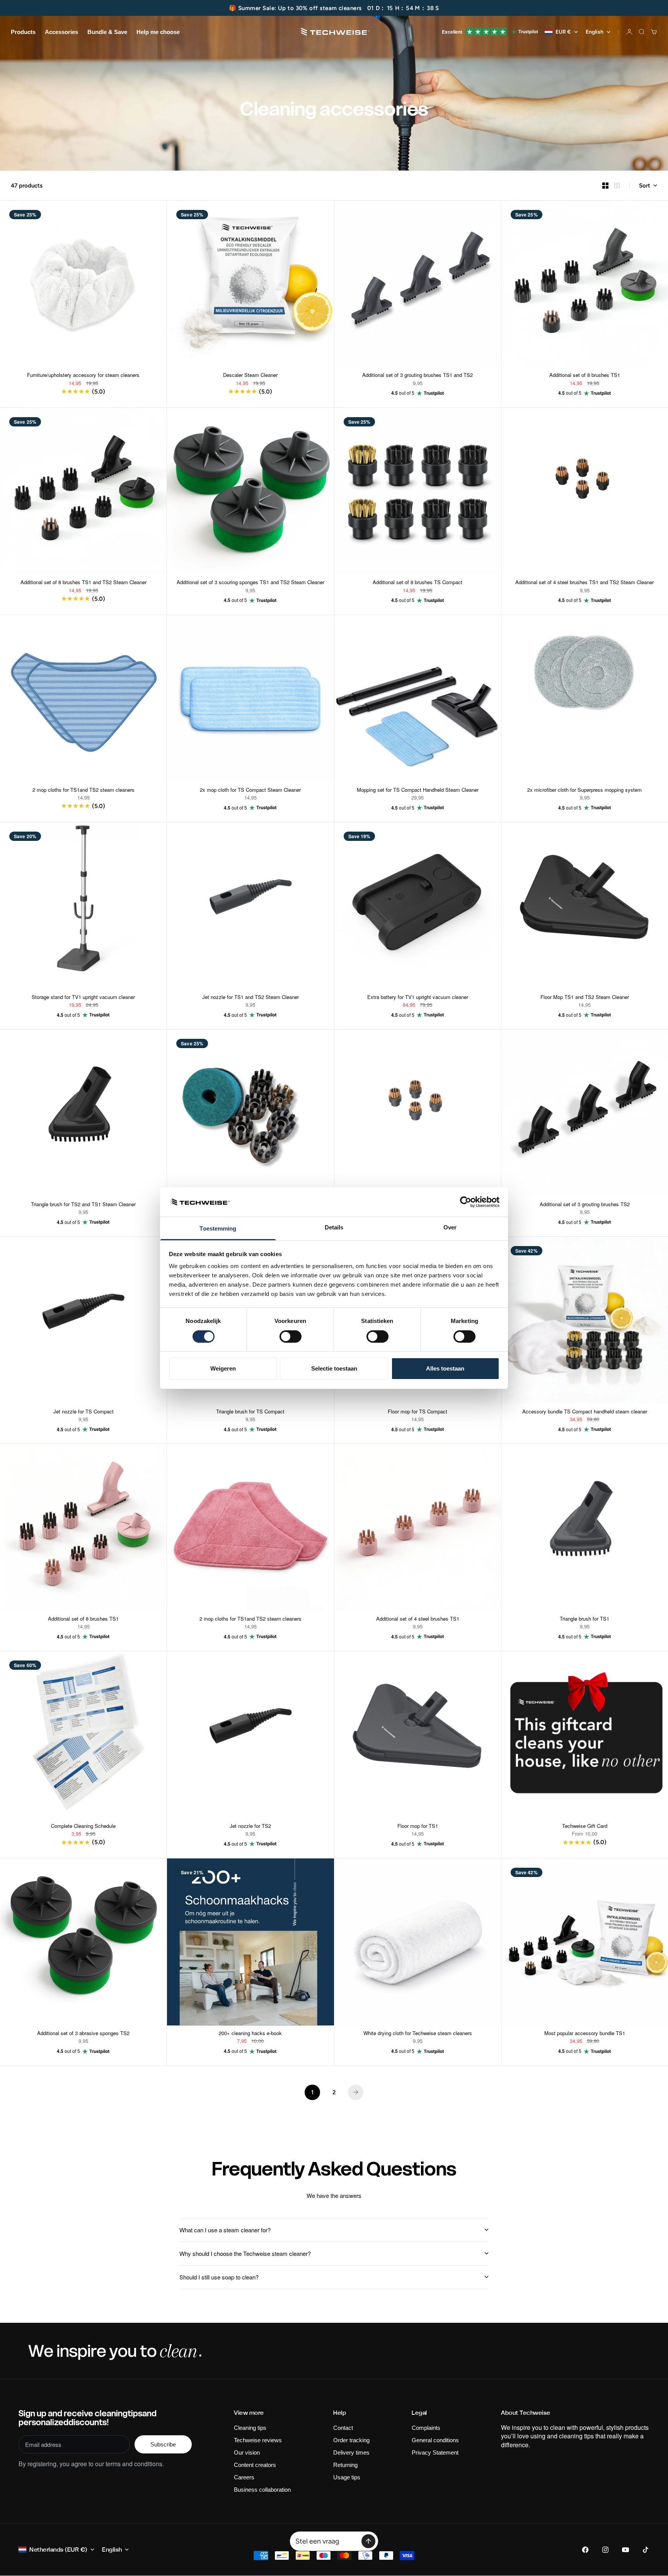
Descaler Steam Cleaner (250, 376)
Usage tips (347, 2477)
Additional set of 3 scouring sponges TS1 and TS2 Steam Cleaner (250, 583)
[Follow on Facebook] (585, 2550)
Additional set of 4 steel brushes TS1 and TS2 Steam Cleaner (584, 583)
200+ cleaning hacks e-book (250, 2034)
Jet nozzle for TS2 (250, 1827)
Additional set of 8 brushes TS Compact (417, 583)
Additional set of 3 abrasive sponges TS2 (83, 2034)
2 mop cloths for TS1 (83, 790)
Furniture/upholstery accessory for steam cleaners (83, 376)
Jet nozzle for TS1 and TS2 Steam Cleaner (250, 998)
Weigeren (223, 1368)
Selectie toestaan (334, 1368)
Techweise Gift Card (585, 1827)
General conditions (435, 2440)
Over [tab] (450, 1227)
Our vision (247, 2452)
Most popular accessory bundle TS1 (585, 2034)
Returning (345, 2465)
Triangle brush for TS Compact (250, 1412)
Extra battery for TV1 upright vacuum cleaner (418, 998)
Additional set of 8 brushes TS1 (585, 376)
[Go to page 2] (356, 2092)
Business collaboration (262, 2490)
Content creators (255, 2465)
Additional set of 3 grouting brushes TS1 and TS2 (417, 376)
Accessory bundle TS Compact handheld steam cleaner (585, 1412)
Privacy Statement (435, 2452)
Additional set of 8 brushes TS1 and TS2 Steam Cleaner (83, 583)
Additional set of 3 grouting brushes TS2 (585, 1205)
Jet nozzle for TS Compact (83, 1412)
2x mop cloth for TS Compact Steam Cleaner (250, 790)
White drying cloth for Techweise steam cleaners (418, 2034)
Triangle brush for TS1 (584, 1620)
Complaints (426, 2428)
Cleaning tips (250, 2428)
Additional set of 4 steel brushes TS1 (418, 1620)
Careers (244, 2477)
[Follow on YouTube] (625, 2550)
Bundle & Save (107, 32)
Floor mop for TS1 (418, 1827)
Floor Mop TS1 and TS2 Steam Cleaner (585, 998)
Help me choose (158, 32)
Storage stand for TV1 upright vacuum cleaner (83, 998)
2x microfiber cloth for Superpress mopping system (584, 790)
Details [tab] (334, 1227)
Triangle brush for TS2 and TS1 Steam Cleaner (83, 1205)
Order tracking (351, 2440)
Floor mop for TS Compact (417, 1412)
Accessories (61, 32)
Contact (343, 2428)
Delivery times (351, 2452)
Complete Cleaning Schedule (83, 1827)
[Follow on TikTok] (646, 2550)
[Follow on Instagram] (605, 2550)
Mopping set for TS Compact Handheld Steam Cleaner (418, 790)
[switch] (291, 1337)
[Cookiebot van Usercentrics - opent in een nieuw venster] (466, 1202)
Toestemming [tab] (218, 1228)
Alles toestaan (445, 1368)
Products (23, 32)
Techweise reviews (258, 2440)
